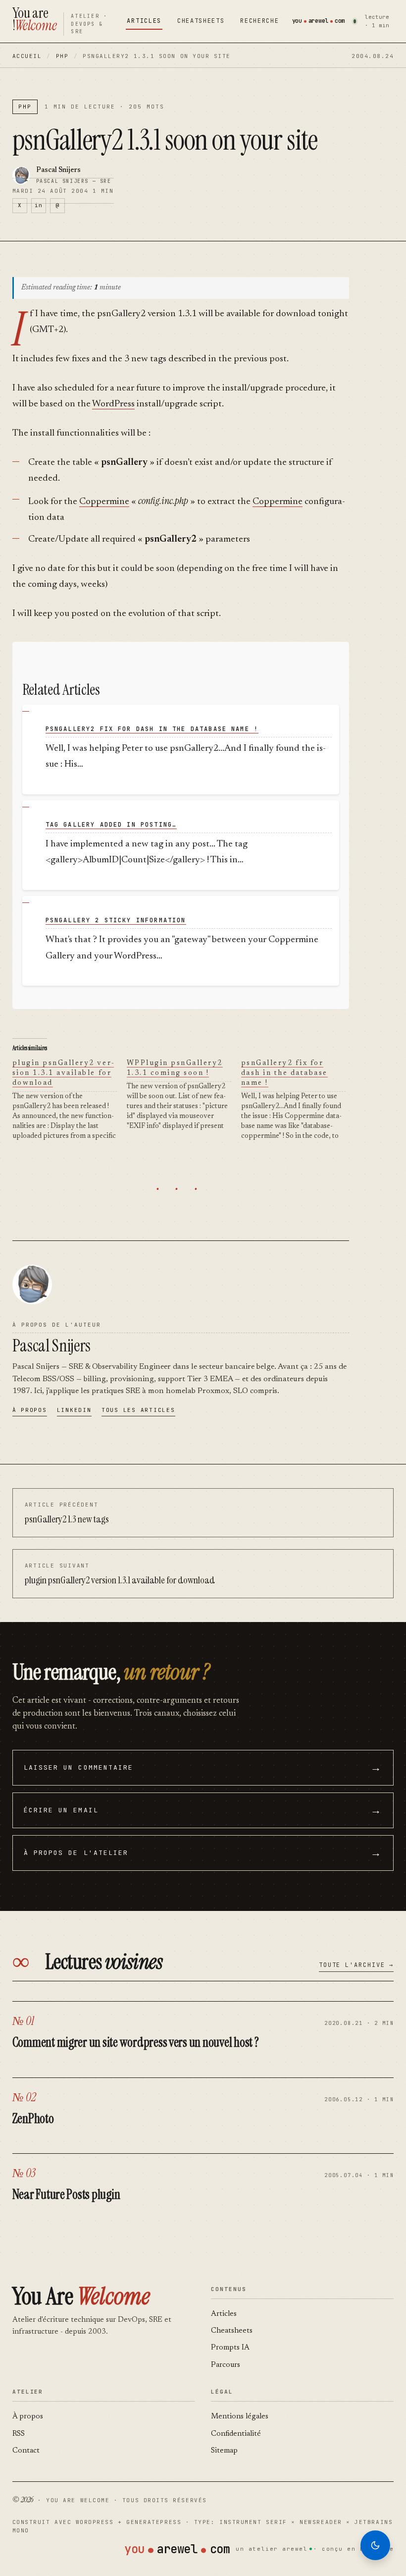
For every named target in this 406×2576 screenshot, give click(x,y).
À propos (30, 1410)
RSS (19, 2434)
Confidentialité (236, 2434)
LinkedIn (74, 1410)
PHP (62, 56)
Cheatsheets (201, 21)
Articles (144, 21)
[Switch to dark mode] (375, 2545)
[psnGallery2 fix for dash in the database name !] (298, 1100)
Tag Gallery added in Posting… (111, 825)
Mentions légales (240, 2417)
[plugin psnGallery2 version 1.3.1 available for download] (70, 1100)
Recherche (259, 21)
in (38, 205)
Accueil (27, 56)
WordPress (113, 404)
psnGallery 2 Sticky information (116, 920)
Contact (26, 2451)
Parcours (226, 2365)
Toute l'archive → (356, 1965)
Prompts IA (230, 2348)
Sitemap (224, 2451)
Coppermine (104, 502)
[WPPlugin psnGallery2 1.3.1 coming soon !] (184, 1095)
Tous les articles (138, 1410)
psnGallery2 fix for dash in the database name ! (152, 729)
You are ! (35, 19)
